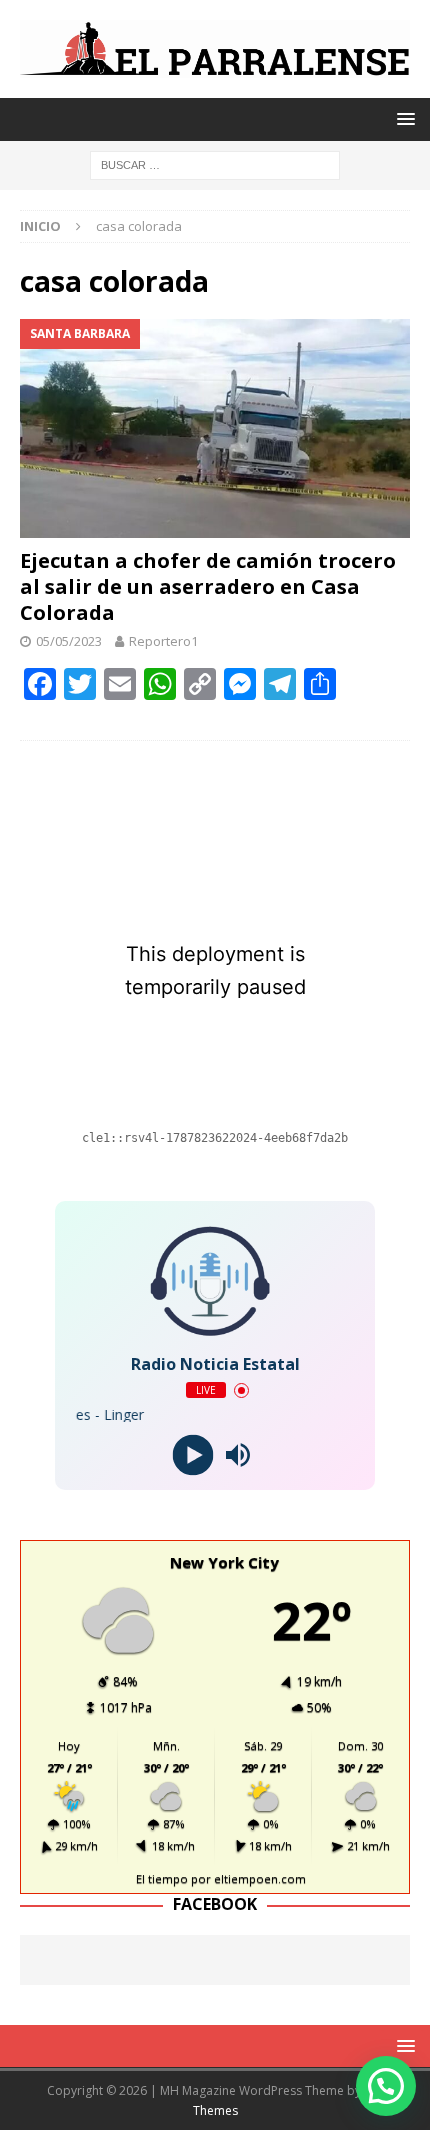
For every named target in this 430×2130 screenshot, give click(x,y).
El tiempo (162, 1878)
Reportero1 (163, 641)
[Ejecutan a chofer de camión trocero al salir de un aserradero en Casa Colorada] (215, 428)
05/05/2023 (69, 641)
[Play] (192, 1455)
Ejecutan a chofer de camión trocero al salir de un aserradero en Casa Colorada (208, 586)
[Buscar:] (215, 163)
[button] (386, 2086)
